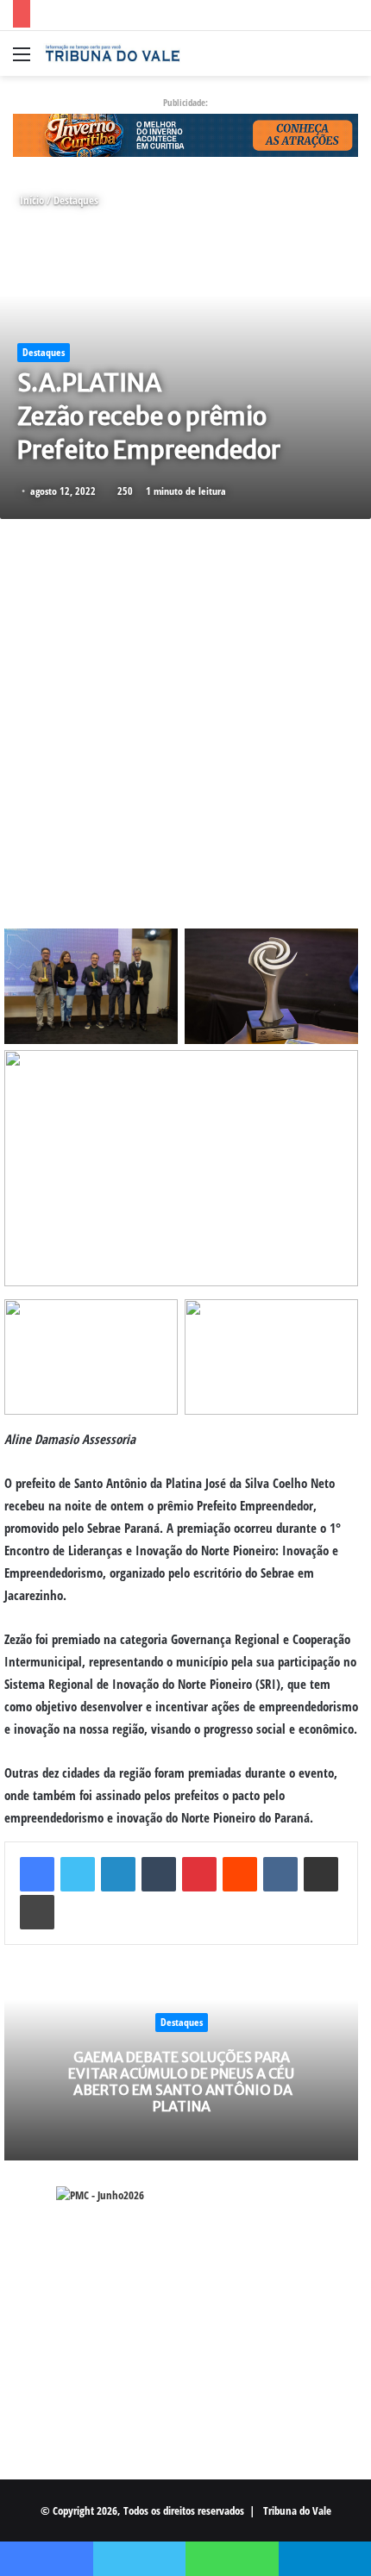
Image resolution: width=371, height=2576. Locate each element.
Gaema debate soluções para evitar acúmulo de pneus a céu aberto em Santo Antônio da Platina (181, 2082)
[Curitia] (185, 134)
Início (31, 200)
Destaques (76, 200)
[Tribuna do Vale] (112, 53)
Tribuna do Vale (297, 2510)
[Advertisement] (185, 717)
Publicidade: (185, 102)
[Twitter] (78, 1874)
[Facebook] (37, 1874)
